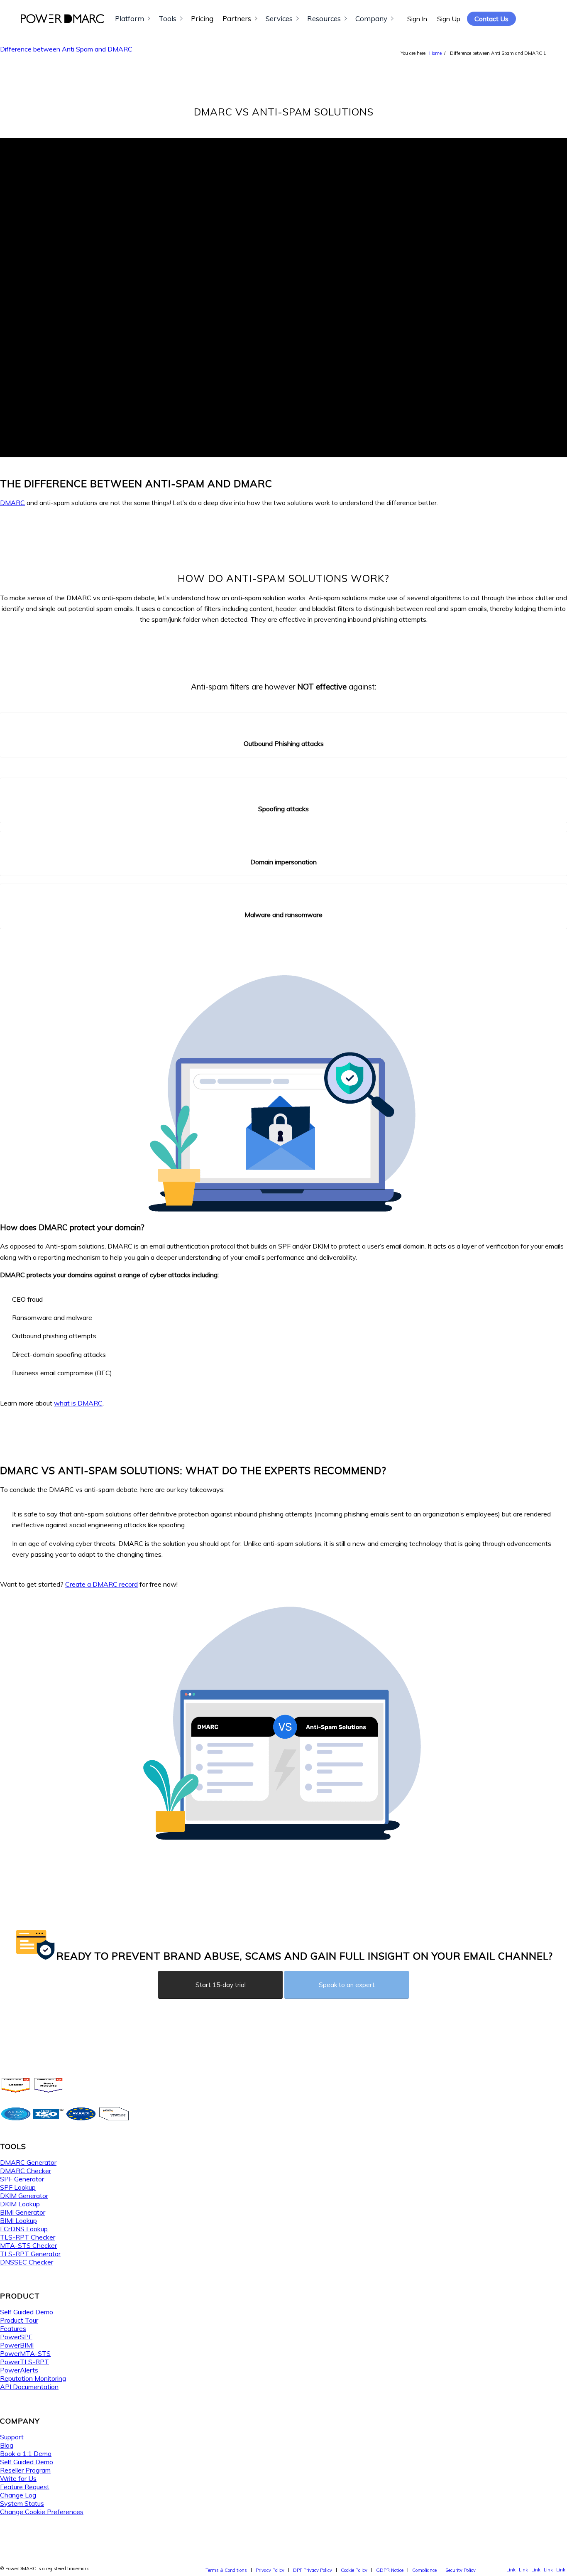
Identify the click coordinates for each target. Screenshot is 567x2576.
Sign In (417, 19)
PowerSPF (16, 2337)
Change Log (18, 2495)
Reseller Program (25, 2470)
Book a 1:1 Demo (26, 2453)
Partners (237, 18)
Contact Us (491, 19)
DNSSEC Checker (27, 2262)
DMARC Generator (28, 2162)
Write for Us (18, 2478)
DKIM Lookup (20, 2204)
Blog (7, 2445)
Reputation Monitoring (33, 2378)
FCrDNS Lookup (24, 2229)
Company (371, 18)
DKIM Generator (24, 2196)
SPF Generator (22, 2179)
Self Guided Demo (27, 2312)
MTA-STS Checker (28, 2245)
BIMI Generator (23, 2212)
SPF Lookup (18, 2187)
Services (279, 18)
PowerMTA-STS (25, 2353)
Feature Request (25, 2487)
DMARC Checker (26, 2171)
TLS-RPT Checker (28, 2237)
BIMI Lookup (18, 2220)
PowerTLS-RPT (24, 2362)
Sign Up (449, 19)
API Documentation (29, 2387)
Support (12, 2437)
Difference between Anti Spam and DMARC (66, 49)
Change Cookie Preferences (42, 2512)
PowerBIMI (17, 2345)
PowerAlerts (19, 2370)
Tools (167, 18)
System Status (22, 2503)
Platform (130, 18)
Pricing (202, 18)
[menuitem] (226, 2570)
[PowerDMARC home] (62, 19)
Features (13, 2328)
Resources (324, 18)
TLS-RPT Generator (30, 2254)
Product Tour (19, 2320)
